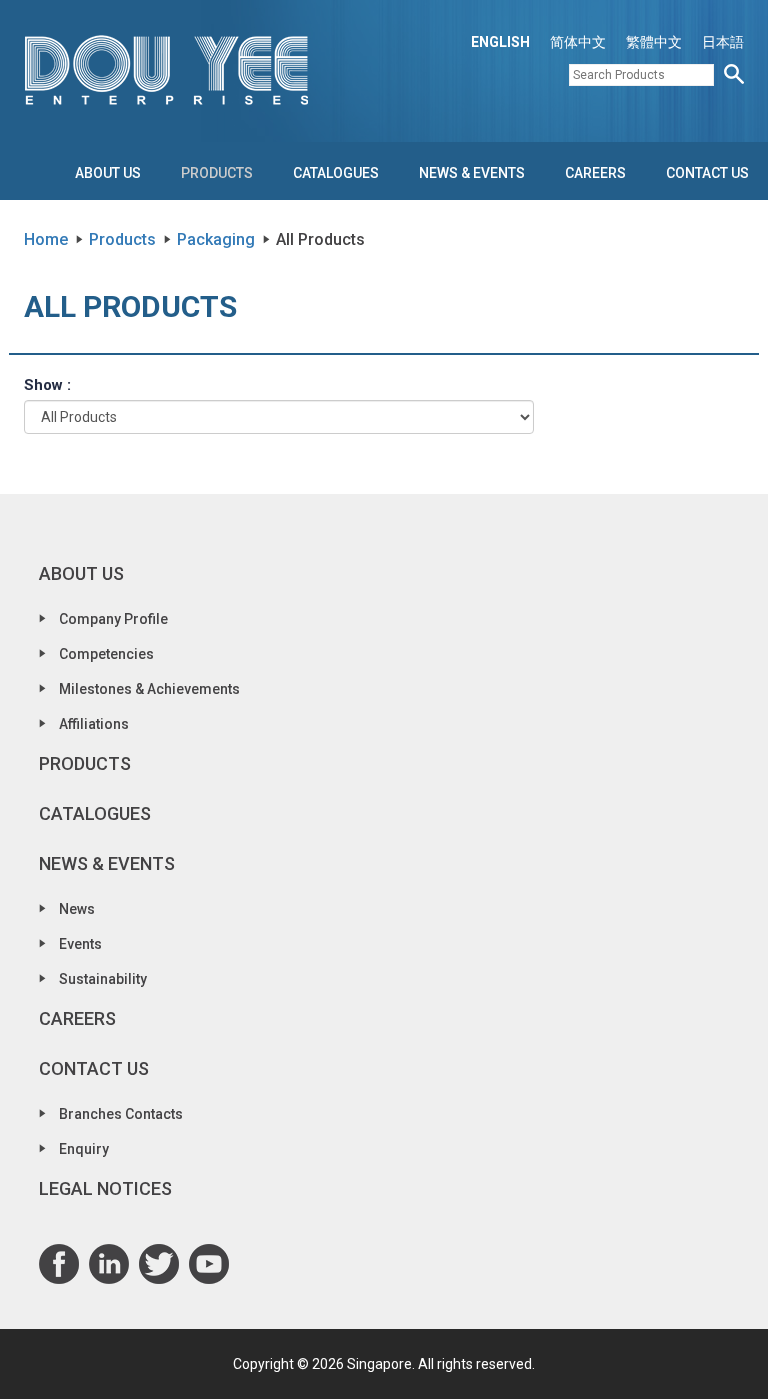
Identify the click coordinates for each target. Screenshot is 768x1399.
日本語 (723, 42)
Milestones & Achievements (149, 689)
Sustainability (103, 979)
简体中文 (578, 42)
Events (80, 944)
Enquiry (84, 1149)
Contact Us (707, 173)
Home (46, 239)
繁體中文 (654, 42)
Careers (595, 173)
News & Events (472, 173)
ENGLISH (500, 42)
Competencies (106, 654)
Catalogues (336, 173)
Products (217, 173)
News (77, 909)
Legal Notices (105, 1188)
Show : (47, 385)
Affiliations (94, 724)
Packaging (216, 239)
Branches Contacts (121, 1114)
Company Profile (113, 619)
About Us (108, 173)
